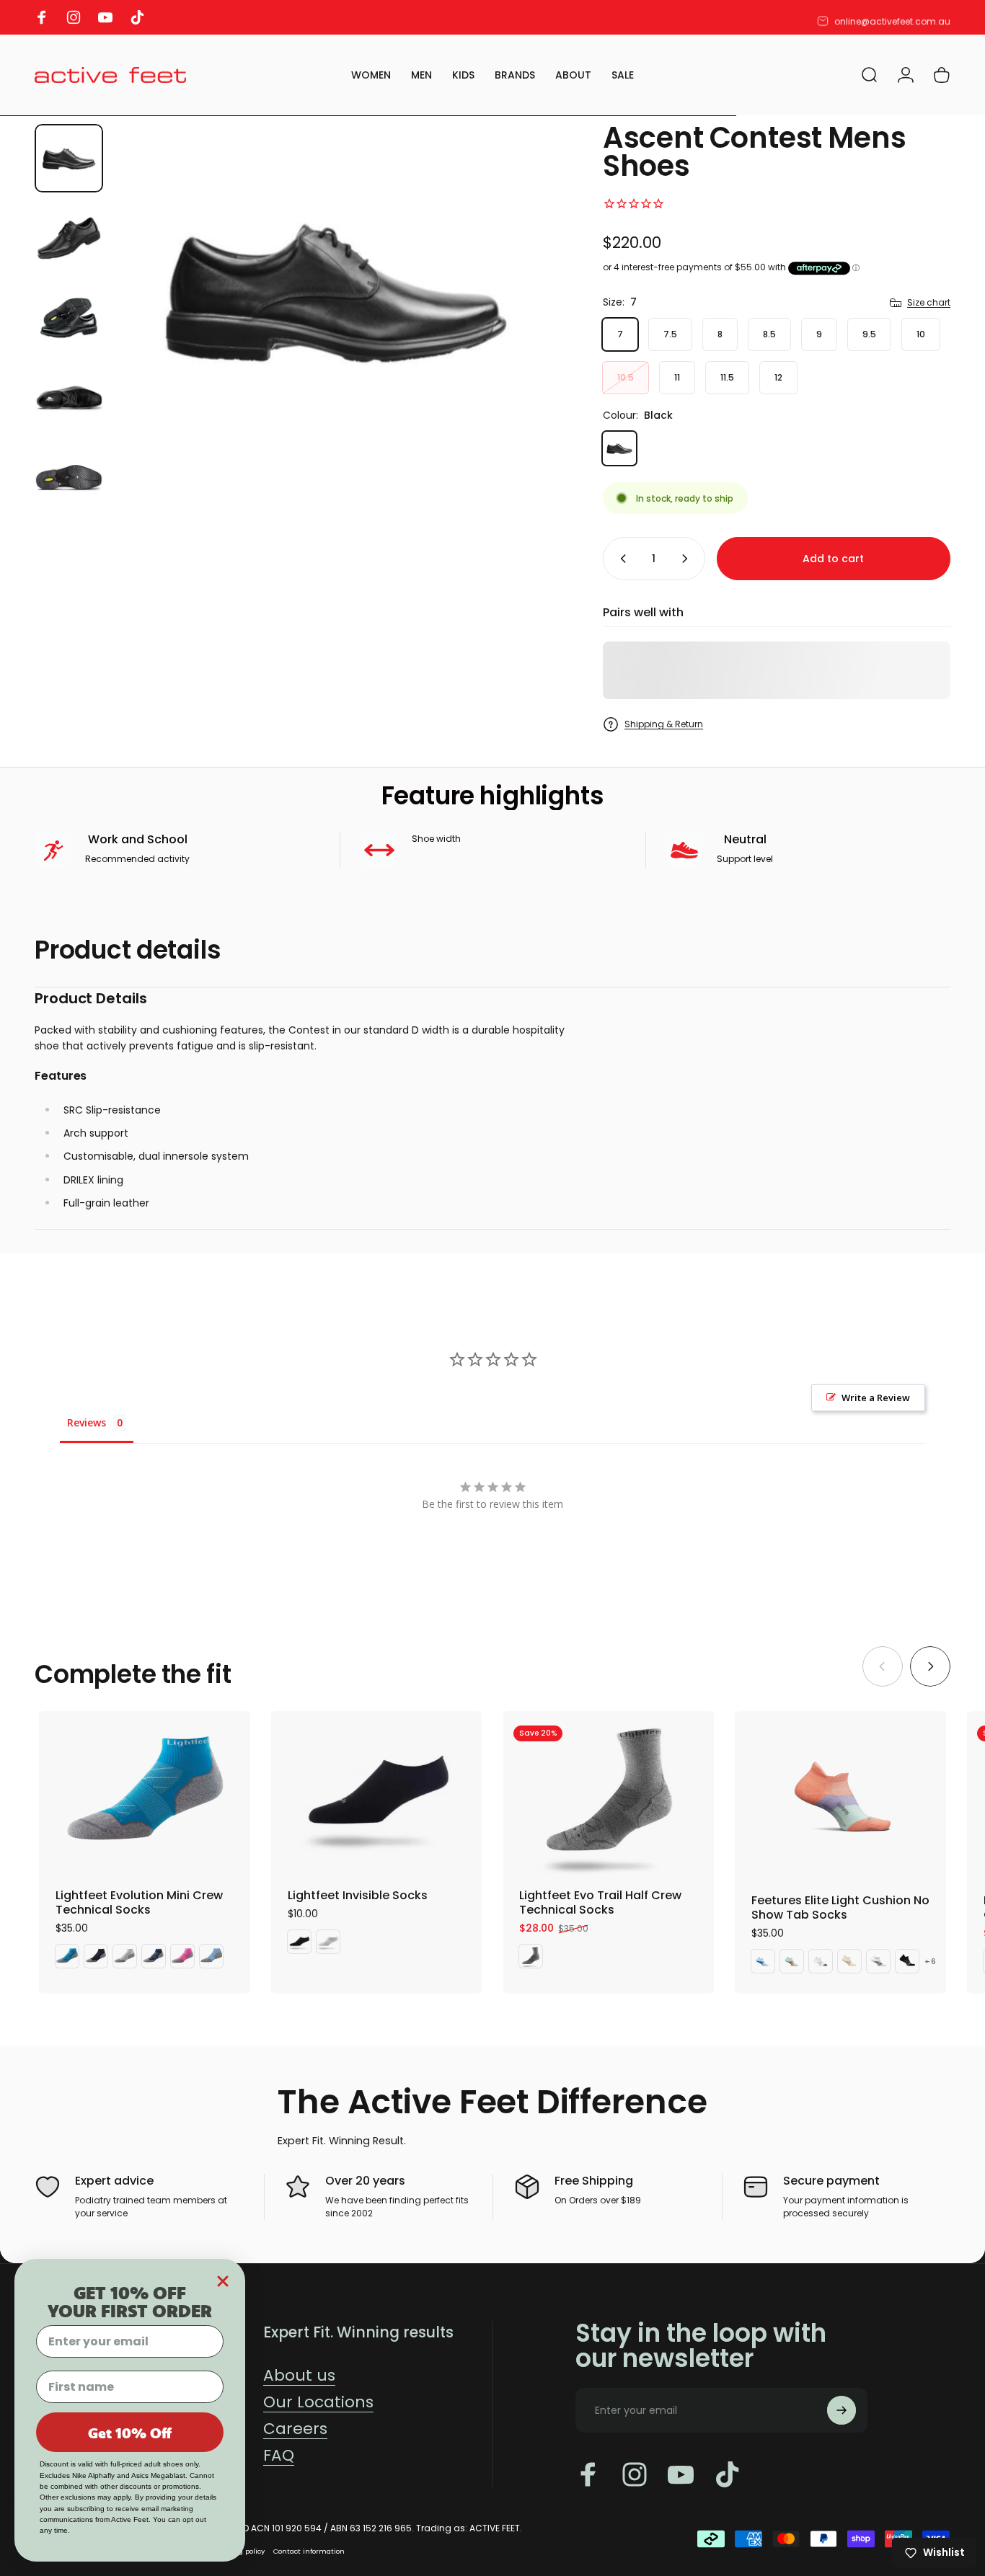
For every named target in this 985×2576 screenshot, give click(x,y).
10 (921, 334)
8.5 (769, 334)
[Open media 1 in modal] (335, 289)
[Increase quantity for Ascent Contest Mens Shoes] (688, 559)
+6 (931, 1962)
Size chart (929, 302)
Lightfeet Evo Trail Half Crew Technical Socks (600, 1902)
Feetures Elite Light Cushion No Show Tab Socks (840, 1907)
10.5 (626, 377)
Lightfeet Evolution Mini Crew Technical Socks (139, 1902)
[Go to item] (69, 158)
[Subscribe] (842, 2410)
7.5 (670, 334)
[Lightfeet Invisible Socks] (377, 1793)
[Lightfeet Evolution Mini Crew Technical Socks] (145, 1793)
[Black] (619, 448)
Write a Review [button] (876, 1398)
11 (677, 377)
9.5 (869, 334)
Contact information (309, 2551)
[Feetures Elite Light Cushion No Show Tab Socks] (844, 1796)
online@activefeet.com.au (892, 18)
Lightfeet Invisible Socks (358, 1895)
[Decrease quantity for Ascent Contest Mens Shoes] (620, 559)
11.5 (727, 377)
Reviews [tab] (87, 1422)
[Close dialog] (223, 2281)
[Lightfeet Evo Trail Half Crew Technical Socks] (609, 1793)
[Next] (518, 290)
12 (778, 377)
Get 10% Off (130, 2433)
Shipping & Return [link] (664, 724)
